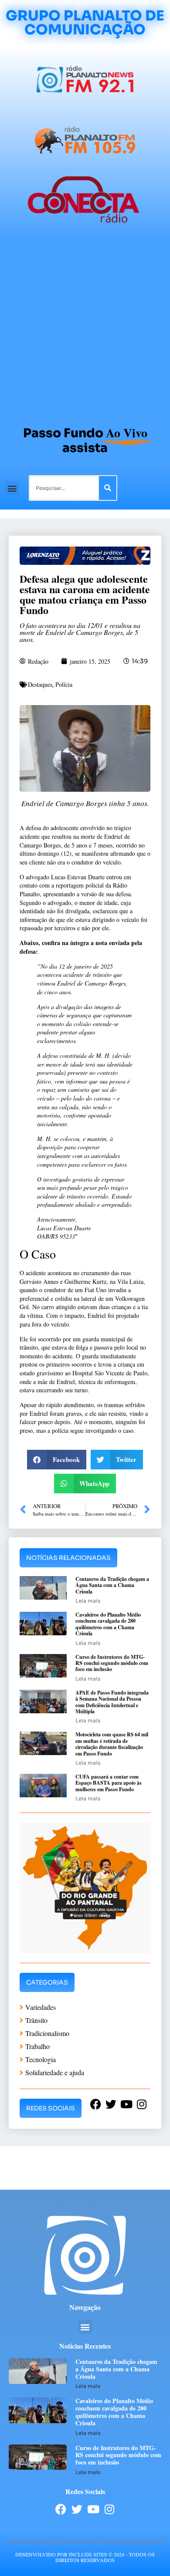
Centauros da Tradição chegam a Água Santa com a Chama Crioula (112, 1585)
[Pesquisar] (108, 488)
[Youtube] (93, 2509)
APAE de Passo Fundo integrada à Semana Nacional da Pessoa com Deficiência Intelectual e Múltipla (112, 1702)
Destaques (40, 684)
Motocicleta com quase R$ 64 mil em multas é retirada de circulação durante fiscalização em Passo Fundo (112, 1744)
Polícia (64, 684)
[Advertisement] (85, 328)
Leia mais (88, 1601)
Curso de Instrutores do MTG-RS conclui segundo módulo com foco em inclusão (112, 1663)
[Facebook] (61, 2509)
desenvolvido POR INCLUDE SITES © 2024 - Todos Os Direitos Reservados (85, 2557)
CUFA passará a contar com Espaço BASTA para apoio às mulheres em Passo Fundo (109, 1783)
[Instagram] (109, 2509)
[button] (12, 488)
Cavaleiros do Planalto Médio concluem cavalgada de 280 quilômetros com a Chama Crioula (108, 1624)
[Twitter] (77, 2509)
